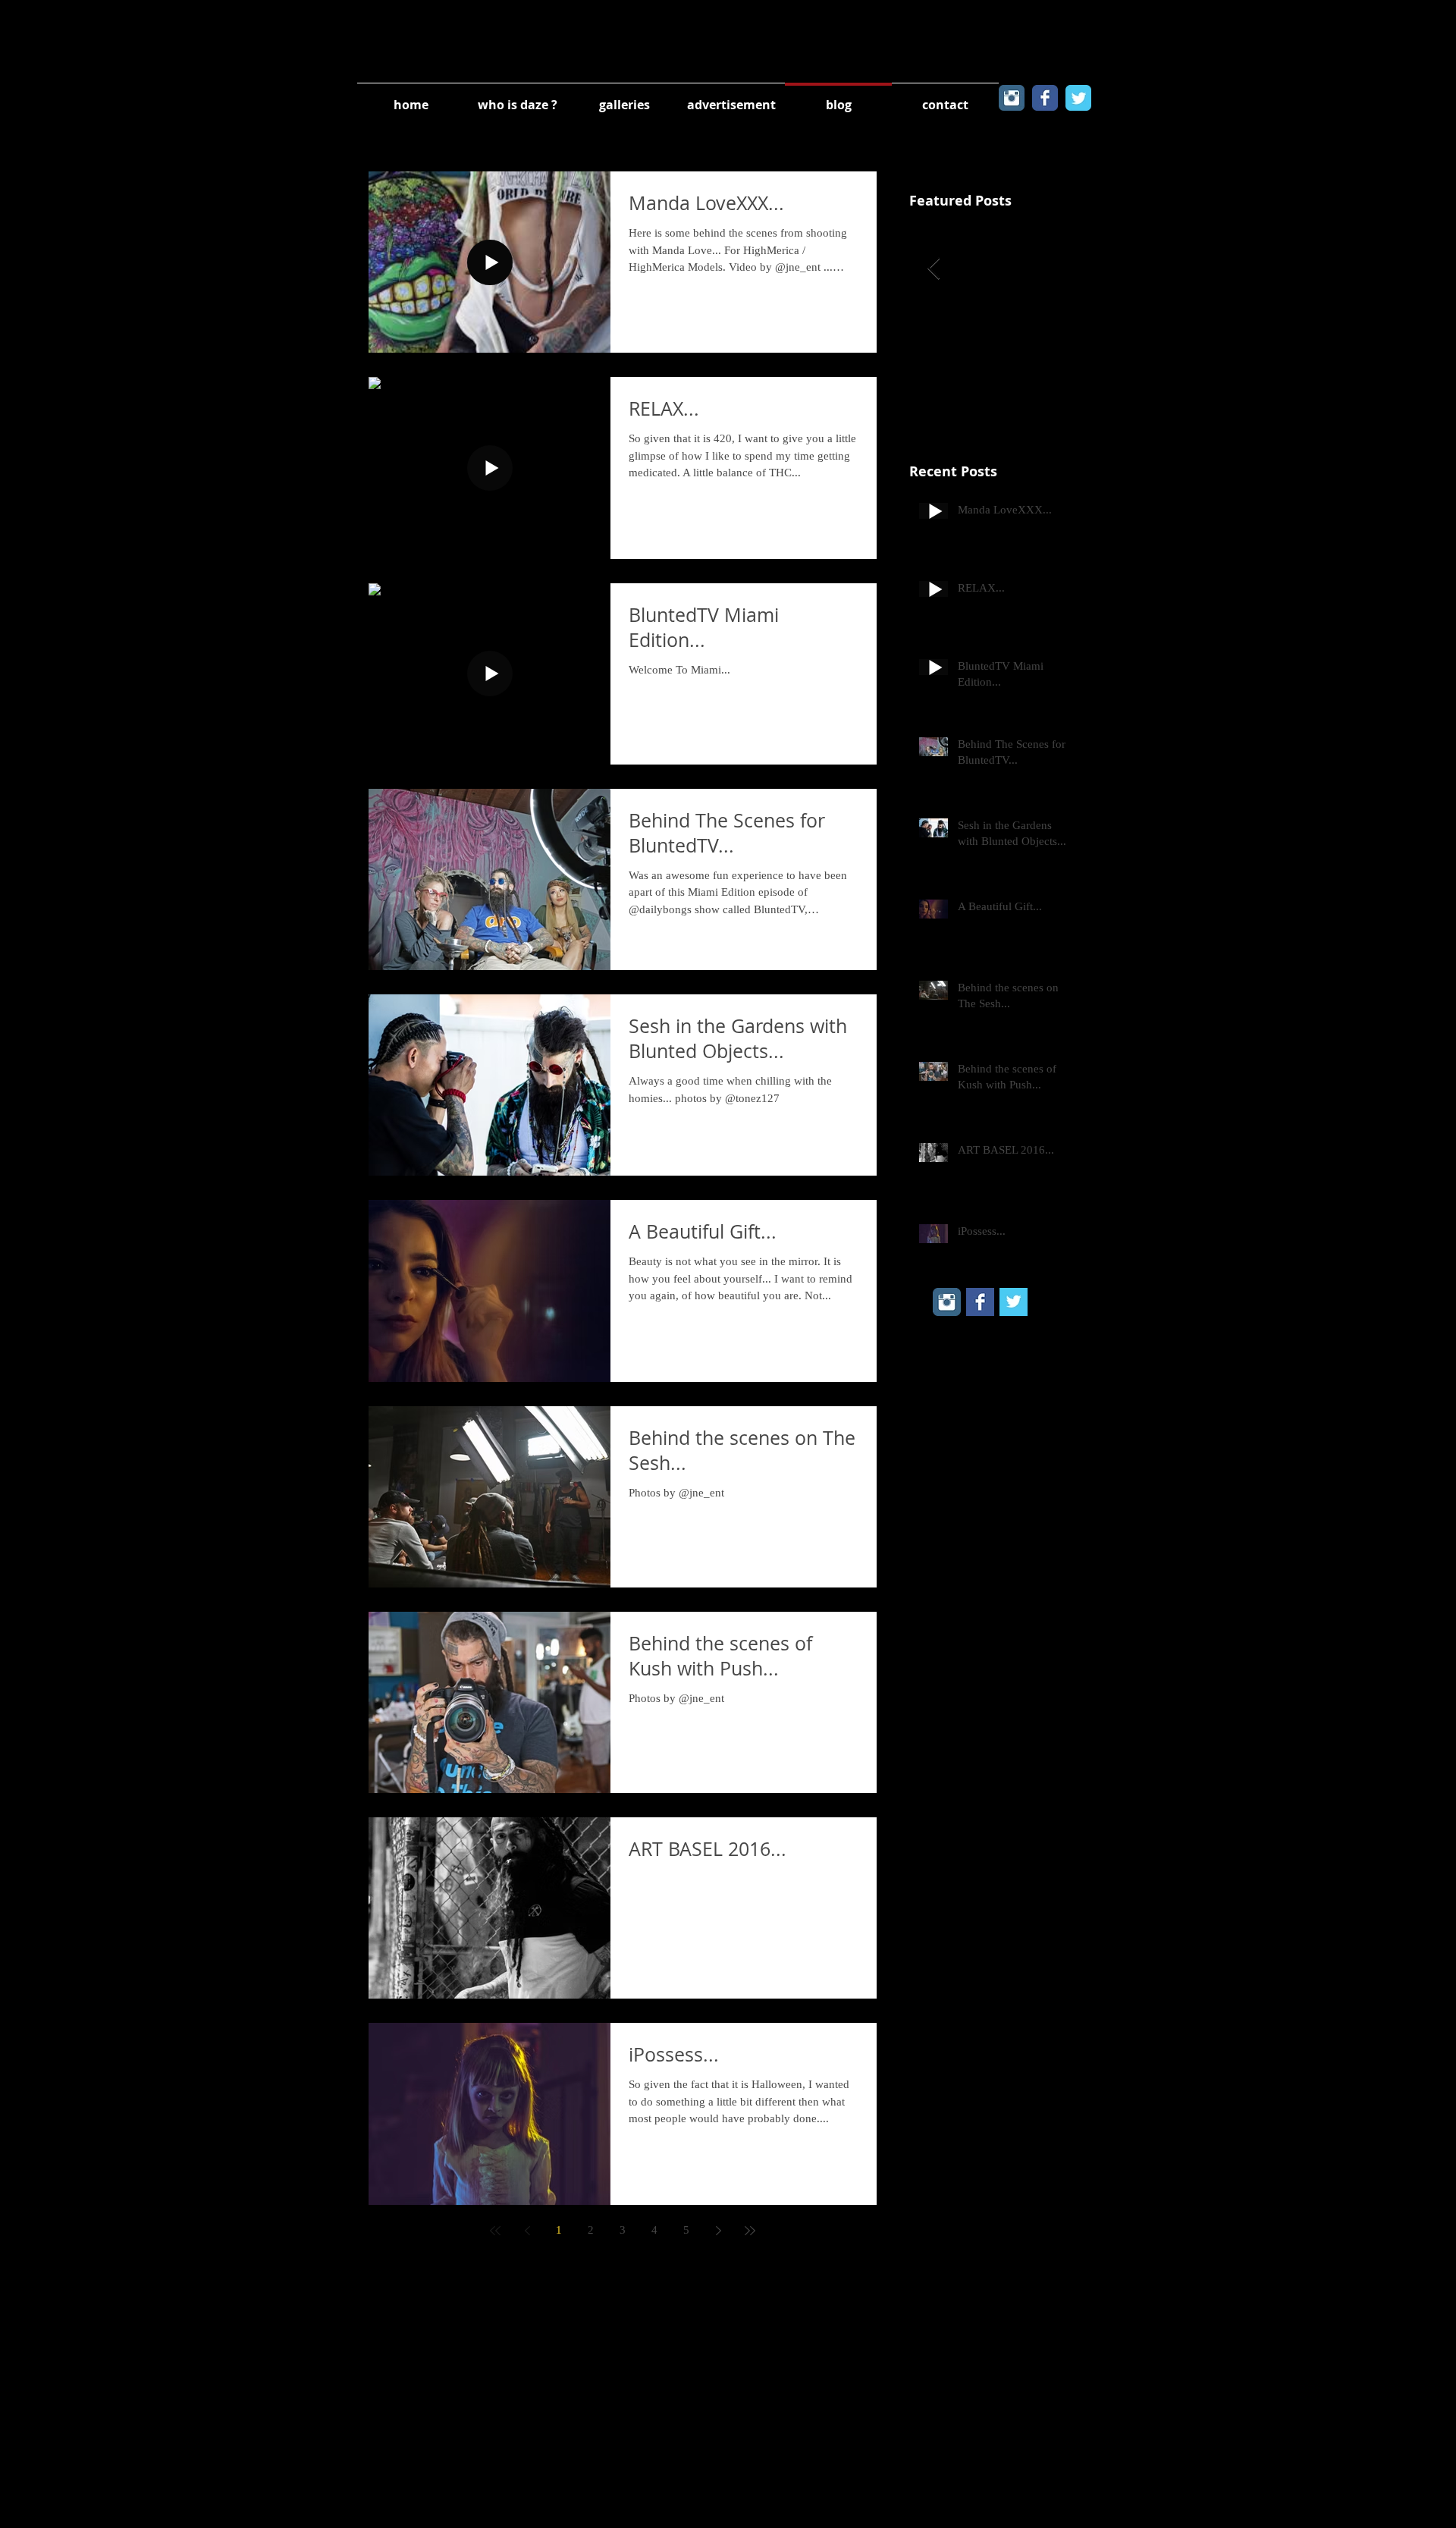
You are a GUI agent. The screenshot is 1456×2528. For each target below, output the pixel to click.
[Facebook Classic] (1045, 98)
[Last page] (750, 2231)
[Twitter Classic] (1078, 98)
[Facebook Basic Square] (980, 1302)
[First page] (495, 2231)
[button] (624, 98)
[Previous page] (527, 2231)
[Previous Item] (934, 269)
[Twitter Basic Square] (1014, 1302)
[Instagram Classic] (1012, 98)
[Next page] (718, 2231)
